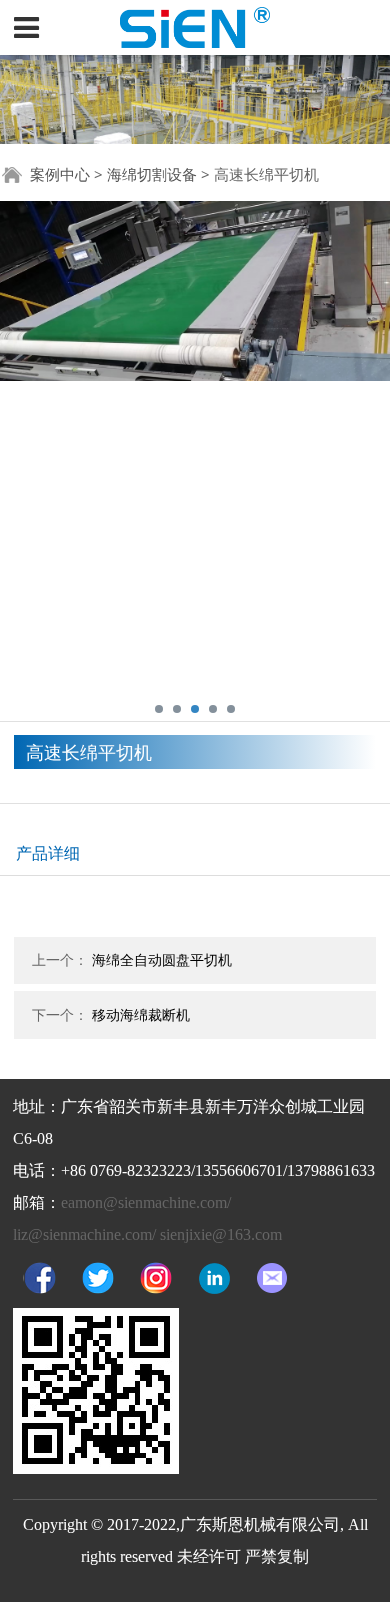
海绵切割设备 (152, 174)
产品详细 (48, 853)
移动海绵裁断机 (141, 1014)
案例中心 (60, 174)
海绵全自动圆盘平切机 (162, 959)
